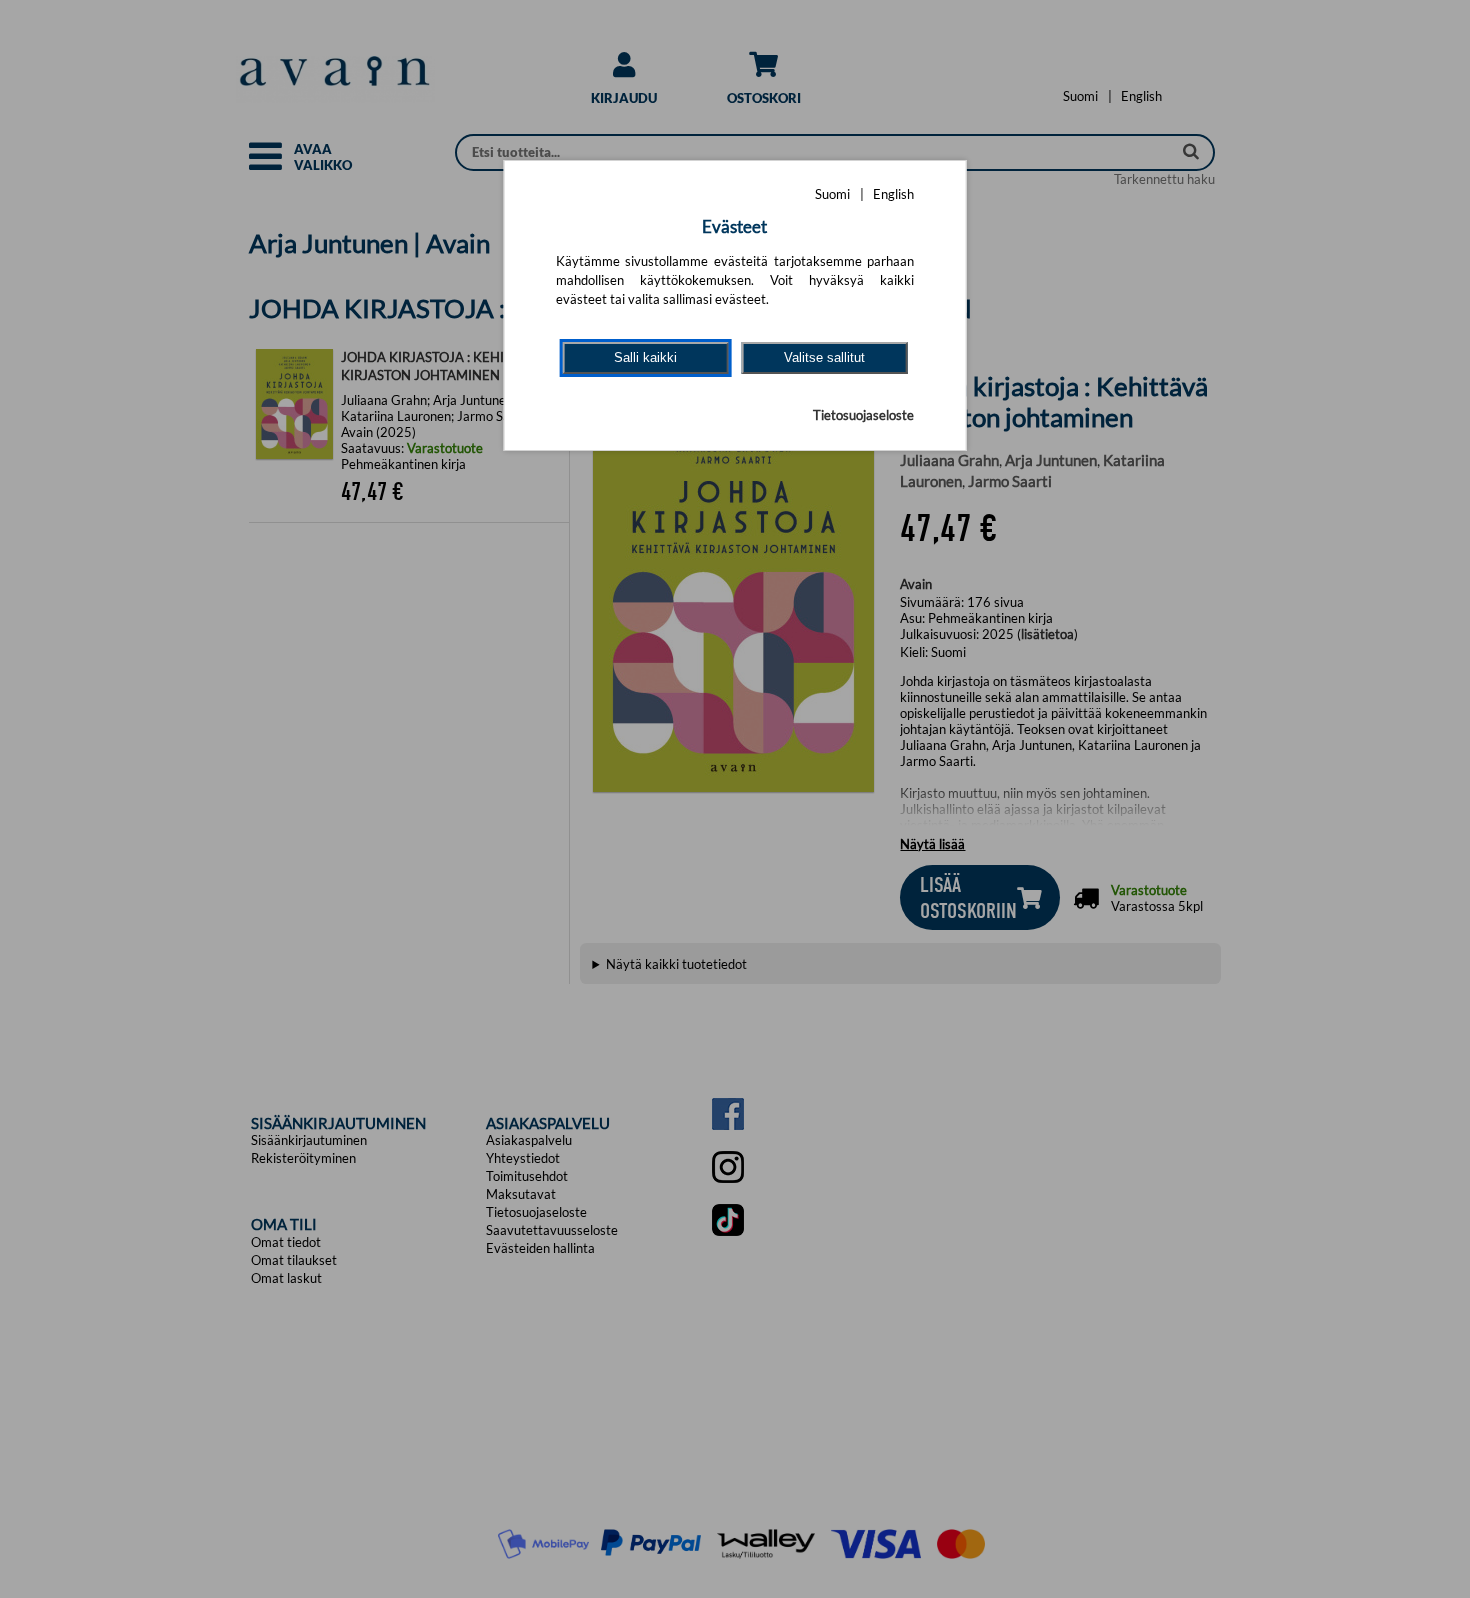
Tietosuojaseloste (863, 415)
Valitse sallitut (824, 357)
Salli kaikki (645, 357)
